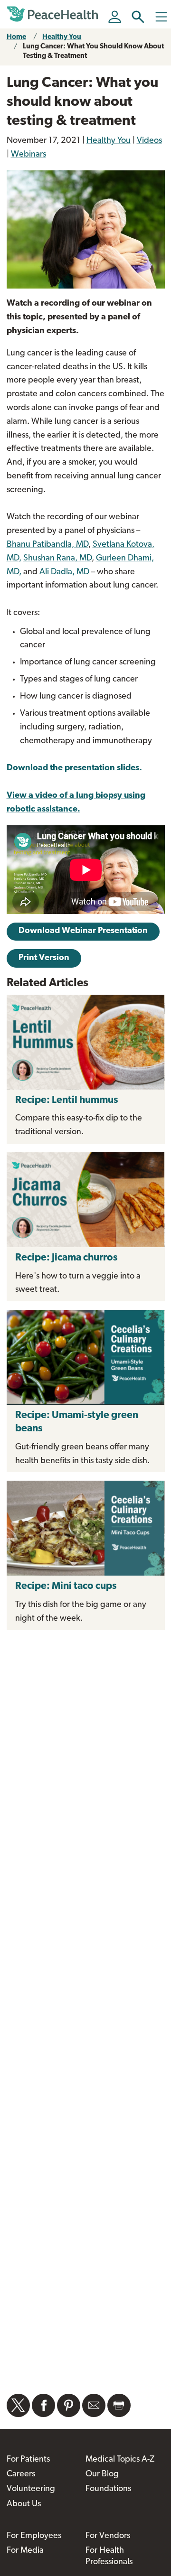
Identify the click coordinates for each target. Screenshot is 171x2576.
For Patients (28, 2460)
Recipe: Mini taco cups (66, 1586)
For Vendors (108, 2536)
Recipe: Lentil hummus (66, 1100)
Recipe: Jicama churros (67, 1258)
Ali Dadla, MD (64, 572)
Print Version (44, 958)
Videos (149, 141)
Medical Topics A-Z (120, 2460)
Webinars (28, 155)
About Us (24, 2504)
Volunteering (31, 2489)
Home (16, 37)
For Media (25, 2551)
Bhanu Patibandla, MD (47, 545)
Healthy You (62, 37)
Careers (21, 2474)
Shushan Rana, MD (57, 559)
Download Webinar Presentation (83, 931)
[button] (138, 17)
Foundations (108, 2489)
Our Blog (102, 2474)
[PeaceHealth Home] (54, 14)
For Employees (34, 2536)
